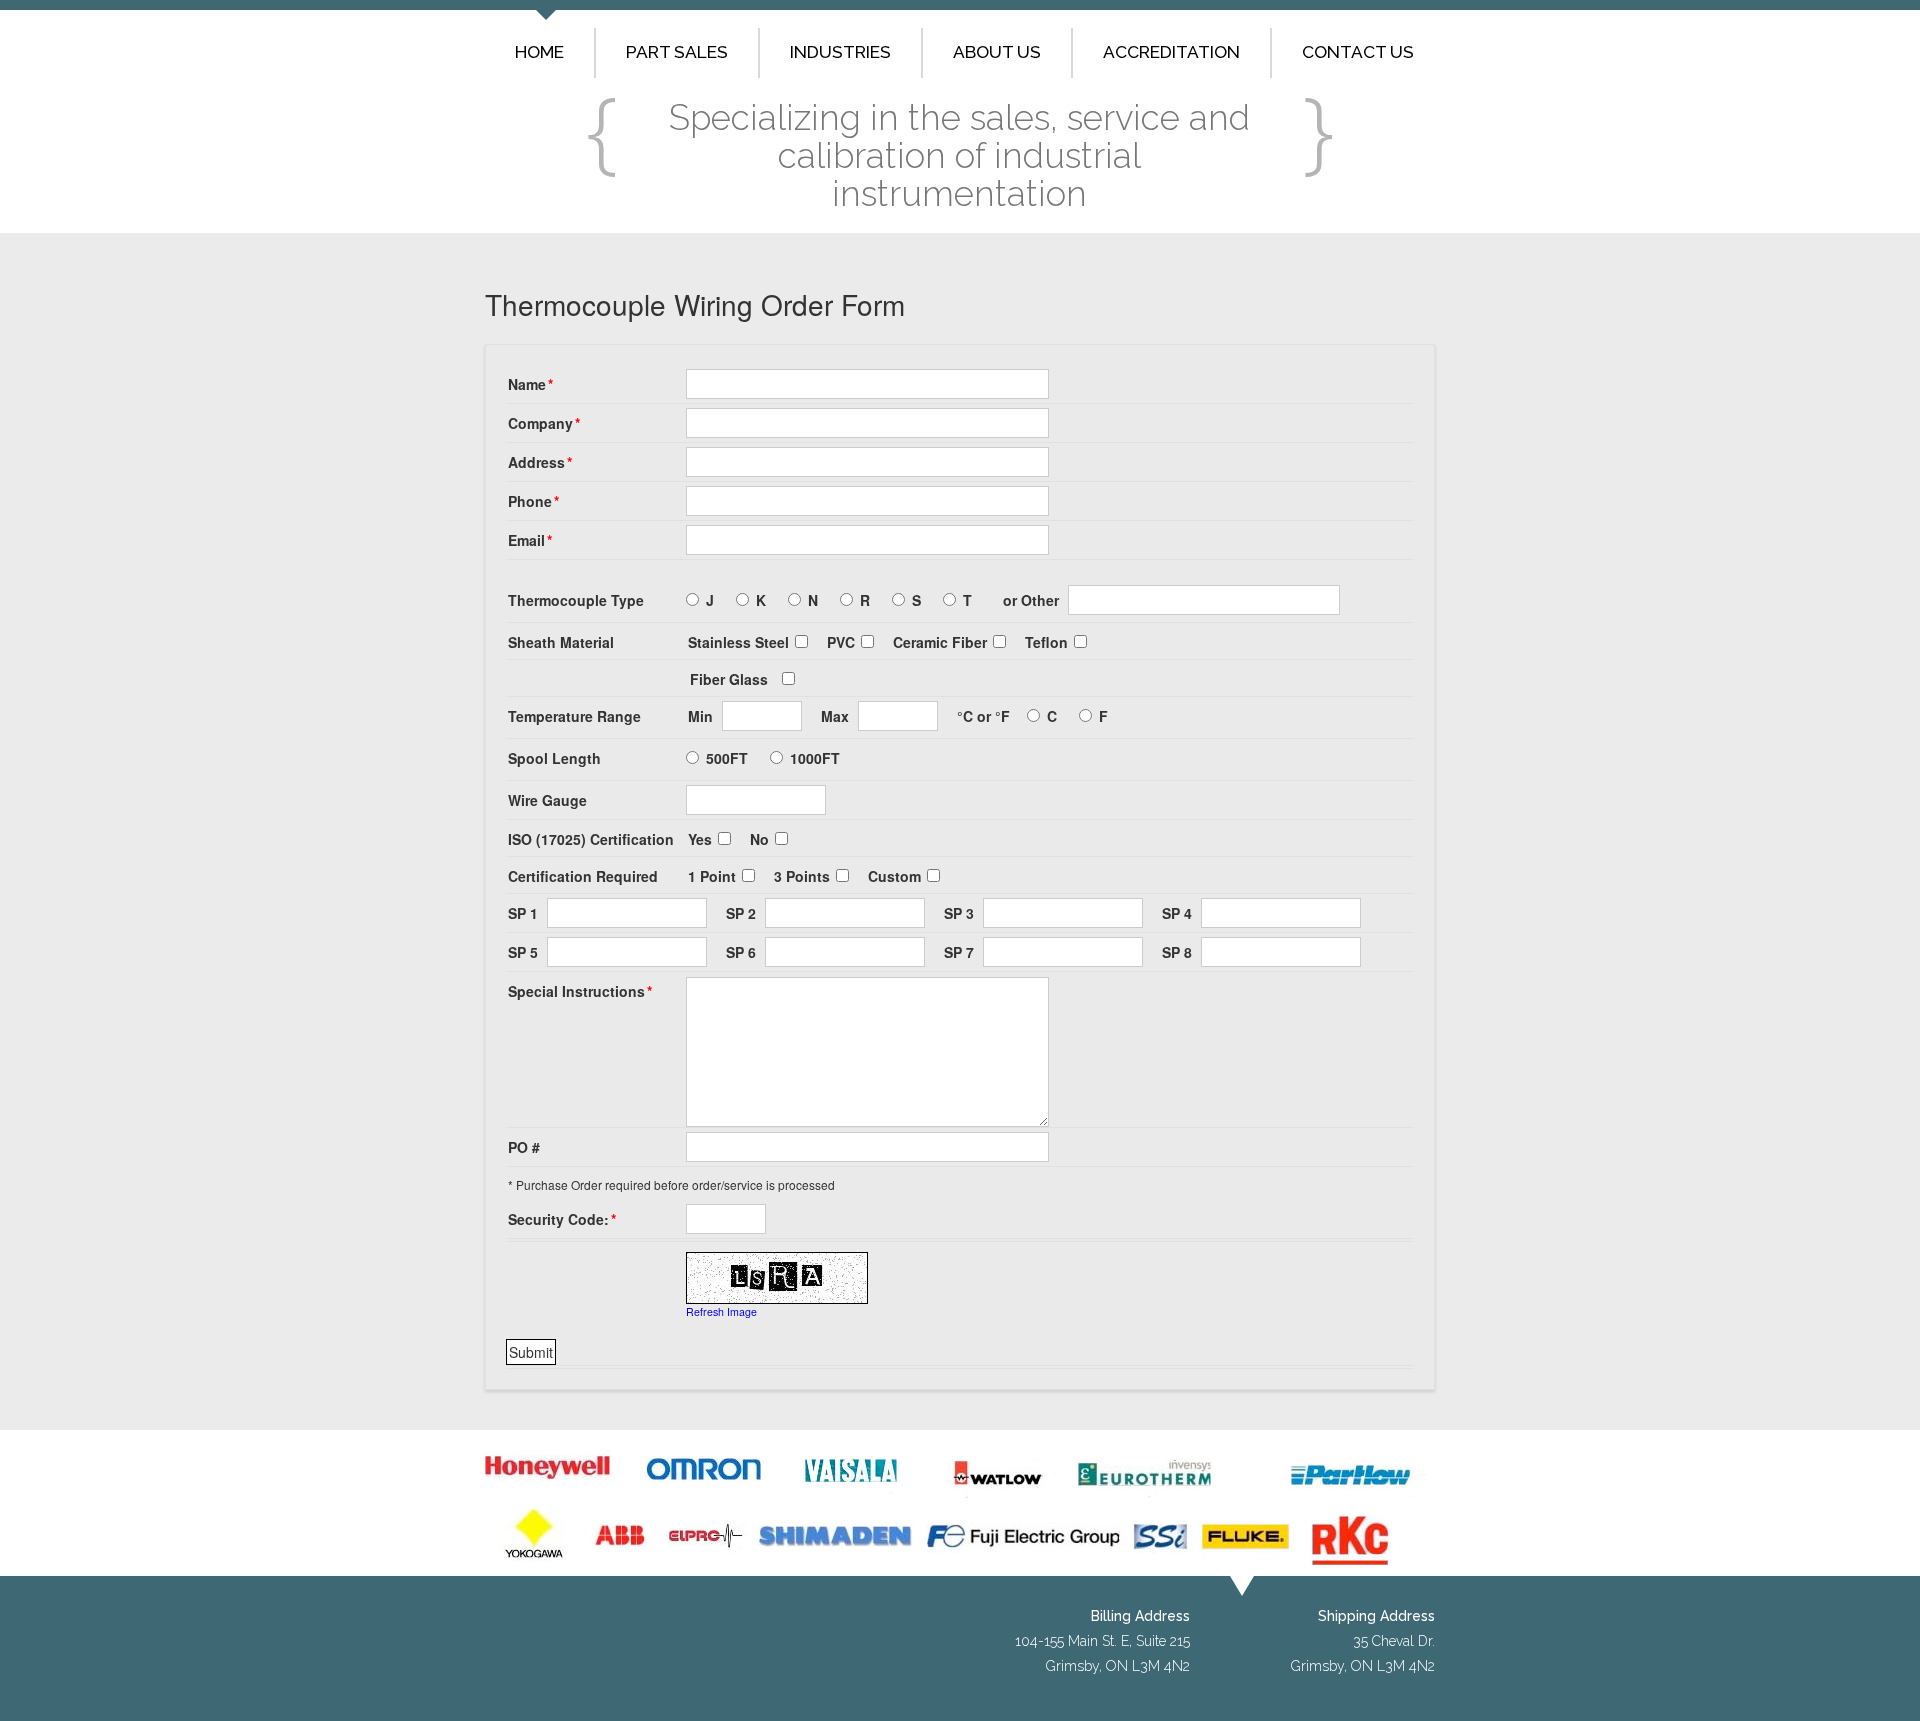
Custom (894, 876)
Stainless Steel (738, 642)
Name (530, 384)
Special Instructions (580, 991)
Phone (533, 501)
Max (835, 716)
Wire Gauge (547, 800)
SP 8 (1177, 952)
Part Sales (677, 52)
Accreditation (1171, 52)
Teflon (1046, 642)
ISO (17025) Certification (591, 839)
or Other (1031, 600)
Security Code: (562, 1219)
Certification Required (583, 876)
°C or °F (983, 716)
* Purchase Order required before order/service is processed (671, 1184)
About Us (997, 52)
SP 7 (959, 952)
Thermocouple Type (576, 600)
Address (540, 462)
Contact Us (1358, 52)
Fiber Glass (729, 679)
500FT (727, 758)
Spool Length (554, 758)
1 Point (712, 876)
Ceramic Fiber (940, 642)
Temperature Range (574, 716)
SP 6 (741, 952)
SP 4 (1177, 913)
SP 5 (523, 952)
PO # (524, 1147)
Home (539, 52)
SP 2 (741, 913)
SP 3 (959, 913)
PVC (841, 642)
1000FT (815, 758)
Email (530, 540)
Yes (700, 839)
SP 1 (523, 913)
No (759, 839)
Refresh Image (721, 1311)
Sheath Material (561, 642)
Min (700, 716)
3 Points (802, 876)
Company (544, 423)
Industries (840, 52)
